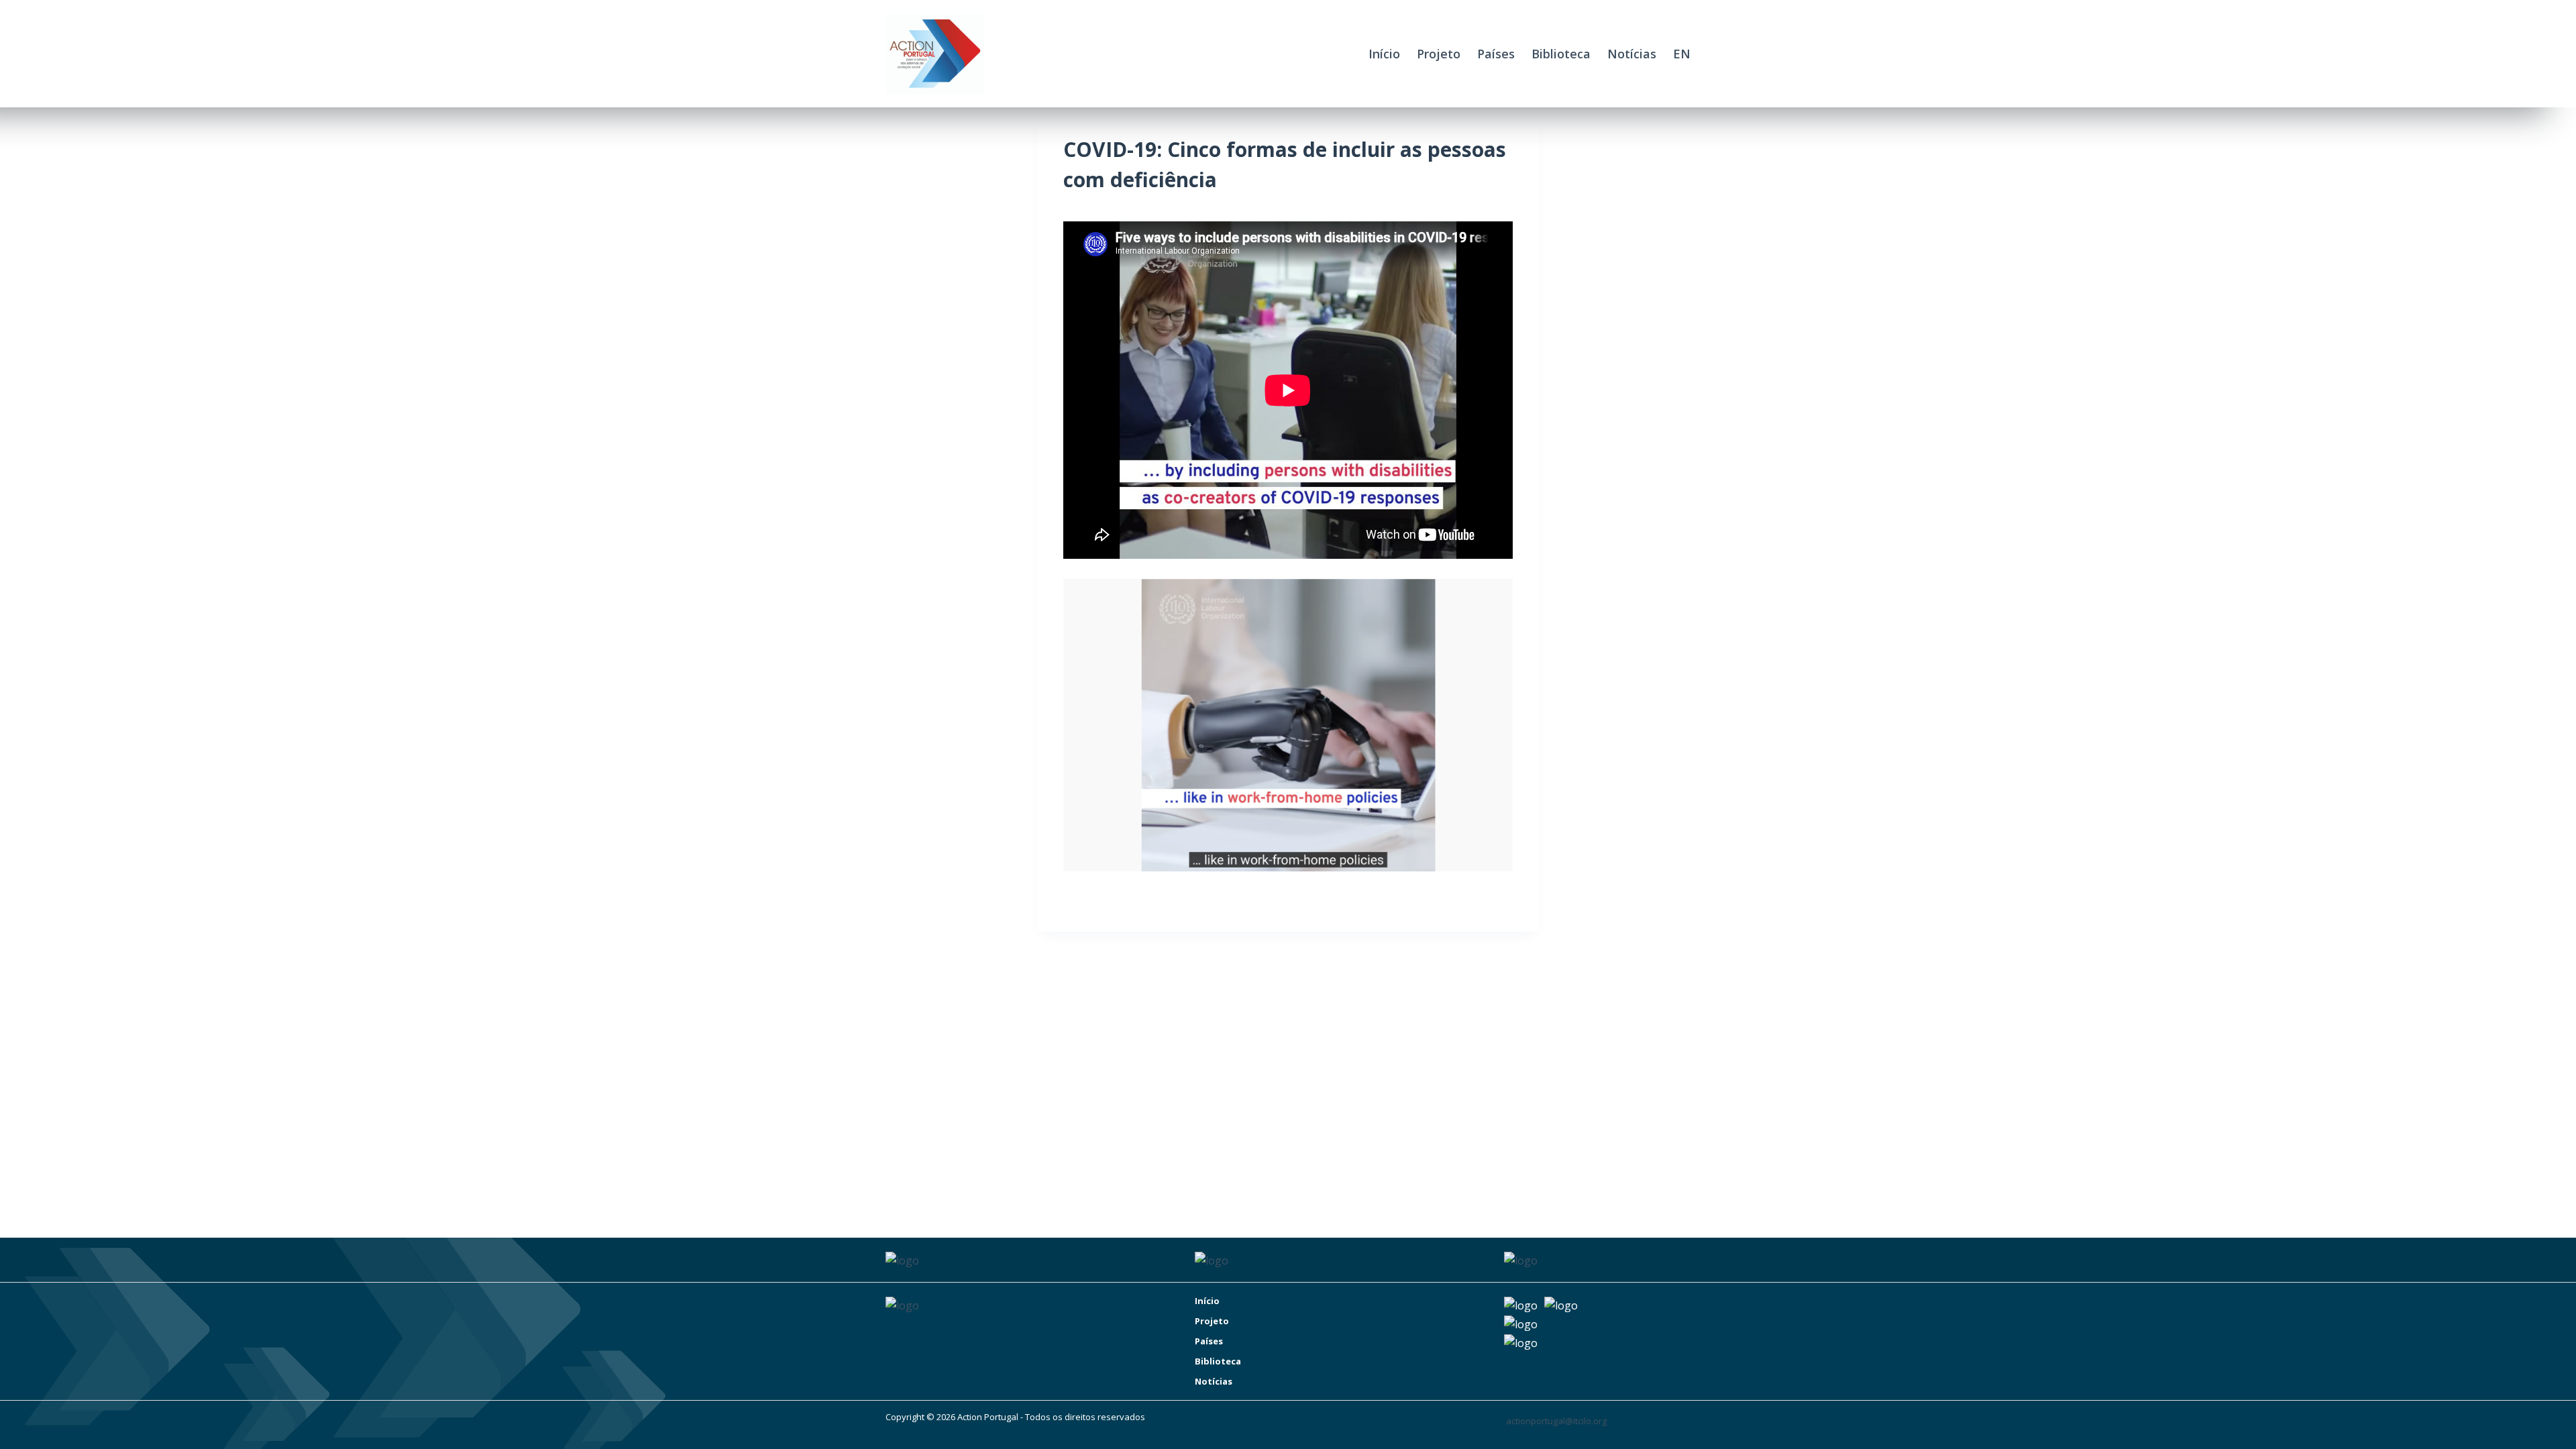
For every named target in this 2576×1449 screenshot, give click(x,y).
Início (1384, 54)
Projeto (1439, 54)
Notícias (1632, 54)
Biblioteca (1561, 54)
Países (1496, 54)
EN (1682, 54)
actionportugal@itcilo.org (1556, 1421)
